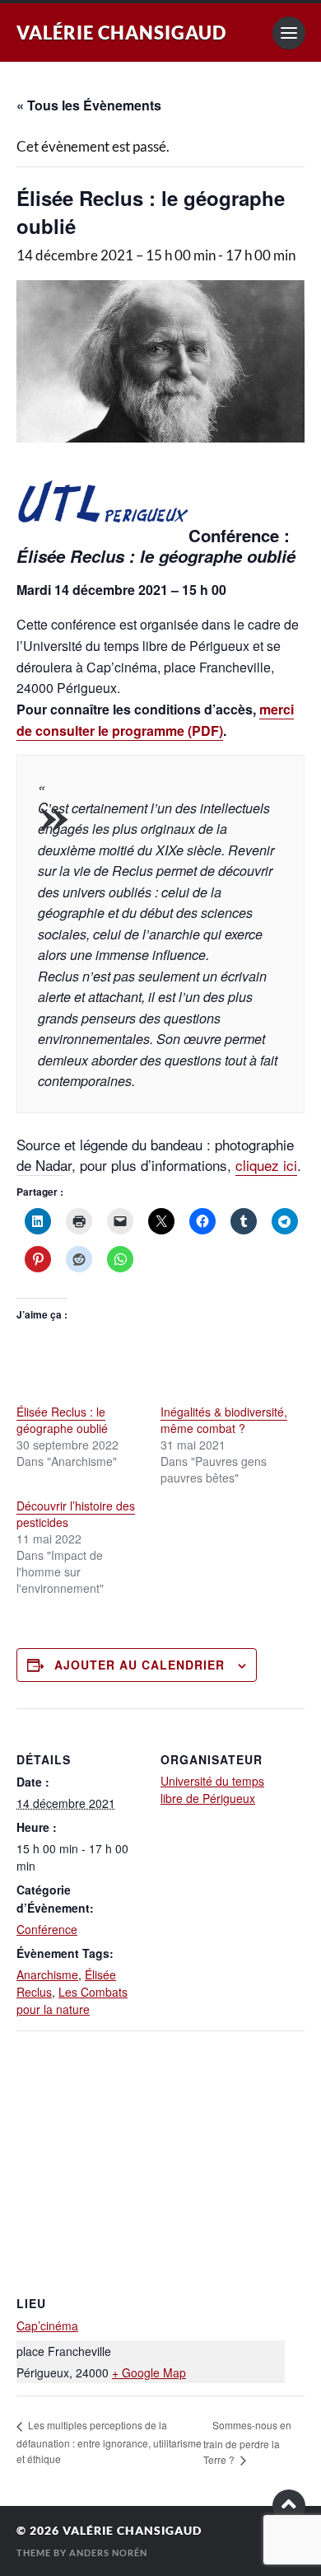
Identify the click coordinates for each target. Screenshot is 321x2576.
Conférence (47, 1929)
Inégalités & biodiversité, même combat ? (224, 1420)
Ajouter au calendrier (140, 1665)
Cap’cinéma (47, 2325)
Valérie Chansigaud (121, 33)
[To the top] (289, 2506)
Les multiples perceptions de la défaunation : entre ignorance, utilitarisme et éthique (109, 2441)
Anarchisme (47, 1974)
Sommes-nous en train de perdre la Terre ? (247, 2442)
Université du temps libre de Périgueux (212, 1789)
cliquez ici (266, 1165)
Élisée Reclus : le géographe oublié (62, 1420)
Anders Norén (108, 2553)
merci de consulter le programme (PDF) (155, 720)
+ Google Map (149, 2372)
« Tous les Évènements (89, 105)
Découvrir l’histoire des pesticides (76, 1514)
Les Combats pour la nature (72, 2000)
